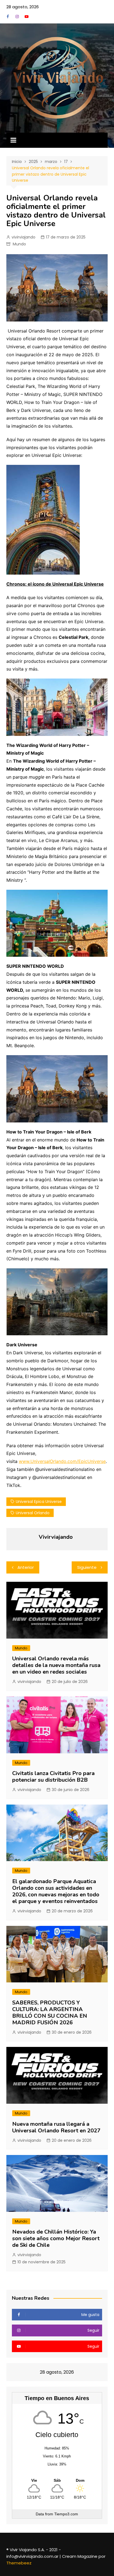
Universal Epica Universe (39, 1502)
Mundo (19, 244)
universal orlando (33, 1513)
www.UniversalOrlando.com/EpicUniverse (62, 1461)
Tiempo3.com (66, 2514)
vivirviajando (24, 237)
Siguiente (87, 1567)
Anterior (26, 1567)
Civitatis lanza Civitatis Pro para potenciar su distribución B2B (53, 1777)
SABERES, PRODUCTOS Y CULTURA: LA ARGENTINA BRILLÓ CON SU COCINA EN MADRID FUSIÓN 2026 (50, 2013)
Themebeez (19, 2563)
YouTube (27, 17)
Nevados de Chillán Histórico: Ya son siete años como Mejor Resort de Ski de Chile (56, 2238)
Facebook (8, 17)
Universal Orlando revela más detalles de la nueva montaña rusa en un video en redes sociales (56, 1665)
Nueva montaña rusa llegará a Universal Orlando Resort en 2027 (56, 2127)
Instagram (17, 17)
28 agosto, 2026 (23, 7)
